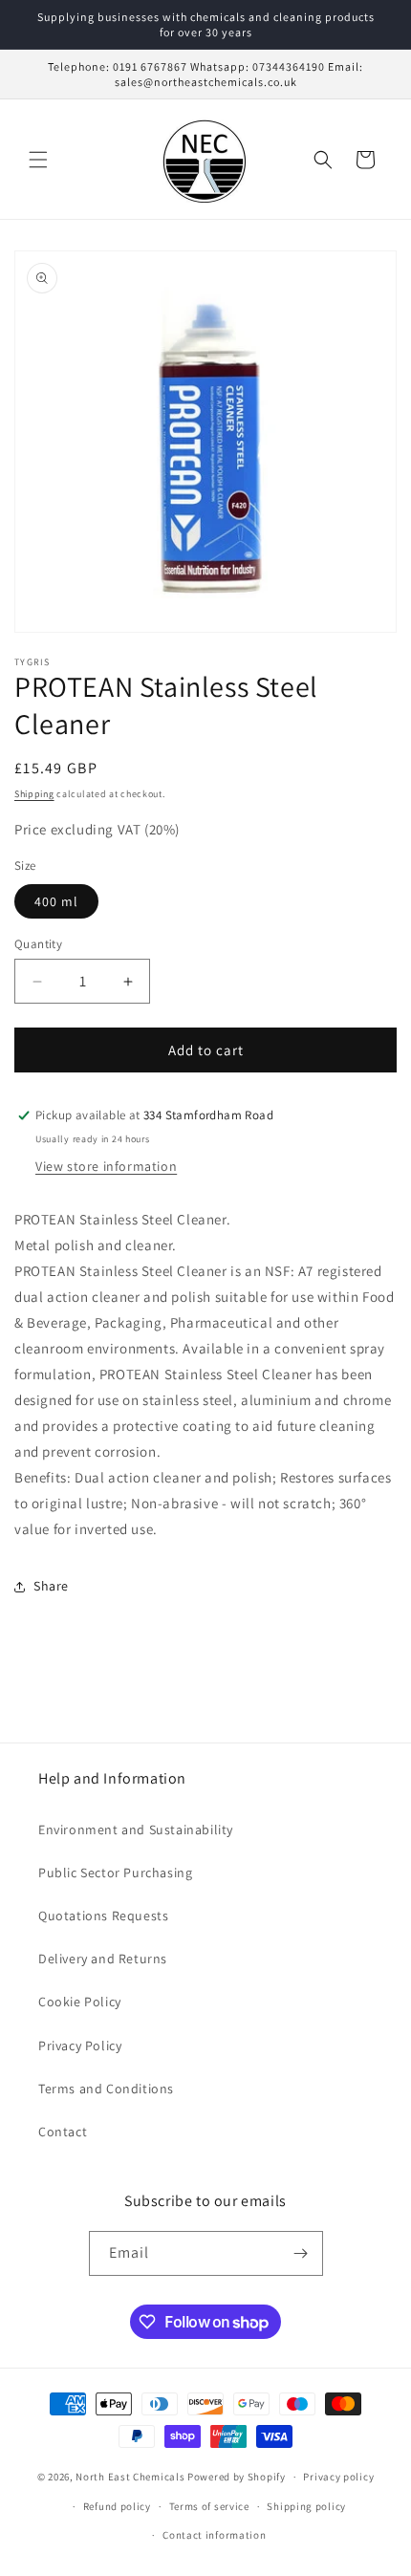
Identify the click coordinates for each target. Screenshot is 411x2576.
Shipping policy (306, 2506)
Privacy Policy (80, 2046)
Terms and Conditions (106, 2089)
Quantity (38, 944)
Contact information (214, 2535)
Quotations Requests (103, 1916)
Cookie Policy (80, 2002)
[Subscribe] (301, 2253)
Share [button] (51, 1586)
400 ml (56, 901)
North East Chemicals (130, 2477)
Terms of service (209, 2506)
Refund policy (117, 2506)
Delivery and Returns (103, 1959)
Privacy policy (338, 2477)
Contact (63, 2132)
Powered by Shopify (237, 2477)
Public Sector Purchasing (115, 1872)
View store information (106, 1166)
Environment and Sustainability (136, 1829)
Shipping (34, 794)
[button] (38, 160)
